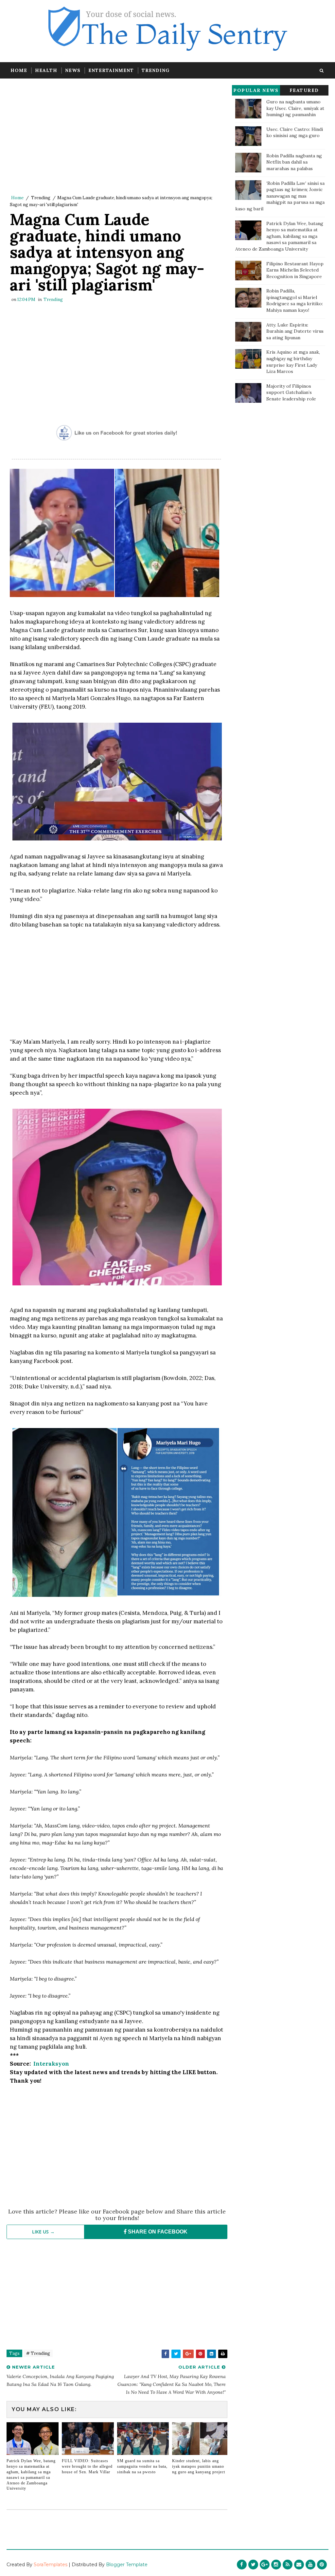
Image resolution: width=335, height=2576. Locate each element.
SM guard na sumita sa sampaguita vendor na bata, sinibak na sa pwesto (142, 2466)
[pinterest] (322, 2565)
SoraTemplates (51, 2565)
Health (46, 70)
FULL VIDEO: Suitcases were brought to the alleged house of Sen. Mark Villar (87, 2466)
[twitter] (253, 2565)
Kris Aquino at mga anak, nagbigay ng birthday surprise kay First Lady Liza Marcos (293, 362)
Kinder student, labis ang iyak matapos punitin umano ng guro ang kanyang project (199, 2466)
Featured (304, 90)
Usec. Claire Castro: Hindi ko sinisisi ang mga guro (295, 132)
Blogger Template (127, 2565)
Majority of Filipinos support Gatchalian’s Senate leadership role (291, 392)
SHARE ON (157, 2232)
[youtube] (310, 2565)
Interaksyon (51, 2064)
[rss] (288, 2565)
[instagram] (276, 2565)
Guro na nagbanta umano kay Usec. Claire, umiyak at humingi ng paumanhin (295, 108)
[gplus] (265, 2565)
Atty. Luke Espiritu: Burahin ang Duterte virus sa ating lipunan (295, 331)
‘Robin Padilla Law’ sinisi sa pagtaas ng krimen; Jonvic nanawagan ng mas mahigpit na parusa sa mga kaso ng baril (280, 196)
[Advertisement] (117, 138)
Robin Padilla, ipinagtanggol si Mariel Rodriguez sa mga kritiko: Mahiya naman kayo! (295, 300)
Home (19, 70)
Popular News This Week (256, 91)
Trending (156, 70)
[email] (299, 2565)
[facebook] (242, 2565)
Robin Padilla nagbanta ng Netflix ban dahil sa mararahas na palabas (294, 162)
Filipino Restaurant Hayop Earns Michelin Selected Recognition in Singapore (295, 270)
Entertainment (111, 70)
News (73, 70)
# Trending (38, 2353)
